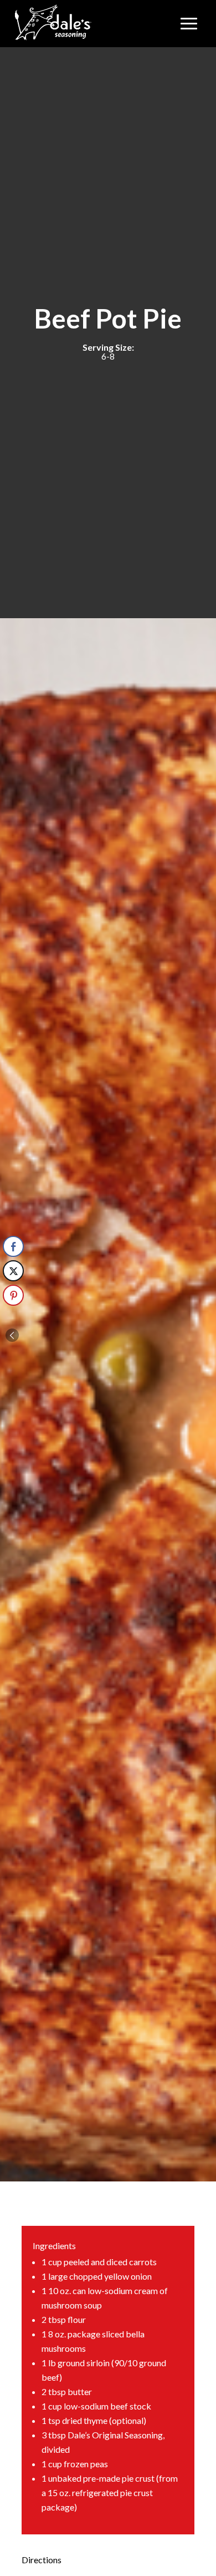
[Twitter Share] (13, 1271)
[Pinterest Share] (13, 1295)
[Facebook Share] (13, 1246)
